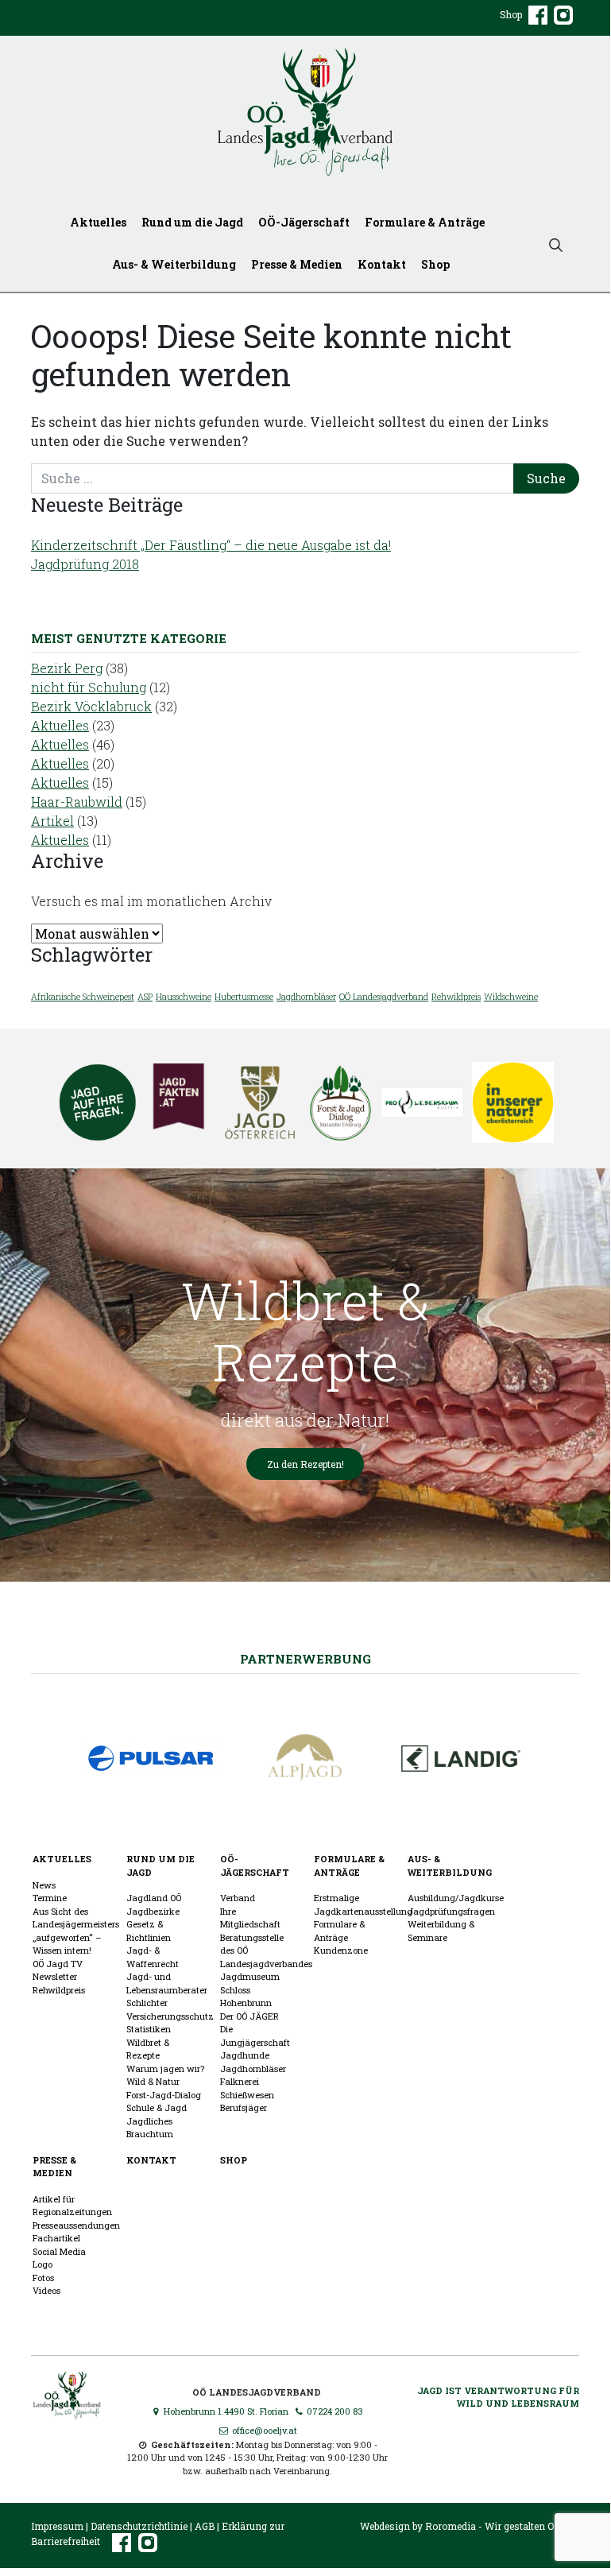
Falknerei (240, 2081)
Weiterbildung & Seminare (441, 1931)
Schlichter (147, 2003)
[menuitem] (101, 222)
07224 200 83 (334, 2411)
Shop (511, 14)
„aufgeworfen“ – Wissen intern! (67, 1944)
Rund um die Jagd (192, 222)
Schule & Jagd (157, 2107)
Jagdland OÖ (154, 1898)
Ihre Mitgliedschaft (250, 1918)
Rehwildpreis (456, 997)
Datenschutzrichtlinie (139, 2526)
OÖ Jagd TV (58, 1964)
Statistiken (149, 2029)
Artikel (52, 821)
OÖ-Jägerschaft (304, 222)
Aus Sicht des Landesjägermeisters (76, 1918)
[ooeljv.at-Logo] (305, 112)
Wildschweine (511, 997)
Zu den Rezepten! (305, 1464)
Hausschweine (184, 997)
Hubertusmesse (244, 997)
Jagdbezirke (153, 1911)
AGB (205, 2526)
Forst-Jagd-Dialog (164, 2095)
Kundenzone (341, 1950)
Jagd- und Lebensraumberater (167, 1983)
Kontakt (382, 264)
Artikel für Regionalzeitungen (72, 2206)
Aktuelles (98, 222)
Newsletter (55, 1976)
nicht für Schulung (89, 687)
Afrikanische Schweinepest (83, 997)
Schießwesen (247, 2095)
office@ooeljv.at (263, 2430)
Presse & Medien (297, 264)
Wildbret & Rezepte (148, 2049)
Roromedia (451, 2526)
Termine (50, 1898)
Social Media (59, 2251)
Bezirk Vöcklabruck (91, 706)
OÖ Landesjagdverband (384, 997)
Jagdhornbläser (306, 997)
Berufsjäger (244, 2107)
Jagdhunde (245, 2055)
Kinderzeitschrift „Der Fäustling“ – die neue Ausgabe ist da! (211, 545)
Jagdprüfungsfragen (451, 1911)
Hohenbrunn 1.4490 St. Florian (225, 2411)
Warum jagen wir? (165, 2069)
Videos (46, 2290)
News (44, 1885)
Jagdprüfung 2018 (85, 564)
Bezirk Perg (67, 668)
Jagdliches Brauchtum (150, 2128)
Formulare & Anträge (425, 222)
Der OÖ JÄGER (249, 2016)
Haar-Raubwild (77, 802)
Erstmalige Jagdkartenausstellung (363, 1904)
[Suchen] (556, 244)
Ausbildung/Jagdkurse (456, 1898)
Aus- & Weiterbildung (174, 264)
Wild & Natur (153, 2081)
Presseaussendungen (76, 2225)
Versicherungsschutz (170, 2016)
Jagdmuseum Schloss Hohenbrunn (250, 1989)
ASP (145, 997)
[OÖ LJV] (67, 2394)
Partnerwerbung (305, 1659)
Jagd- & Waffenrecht (153, 1957)
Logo (43, 2264)
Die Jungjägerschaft (255, 2036)
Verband (238, 1898)
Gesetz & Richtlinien (149, 1931)
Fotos (43, 2278)
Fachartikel (56, 2238)
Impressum (57, 2526)
